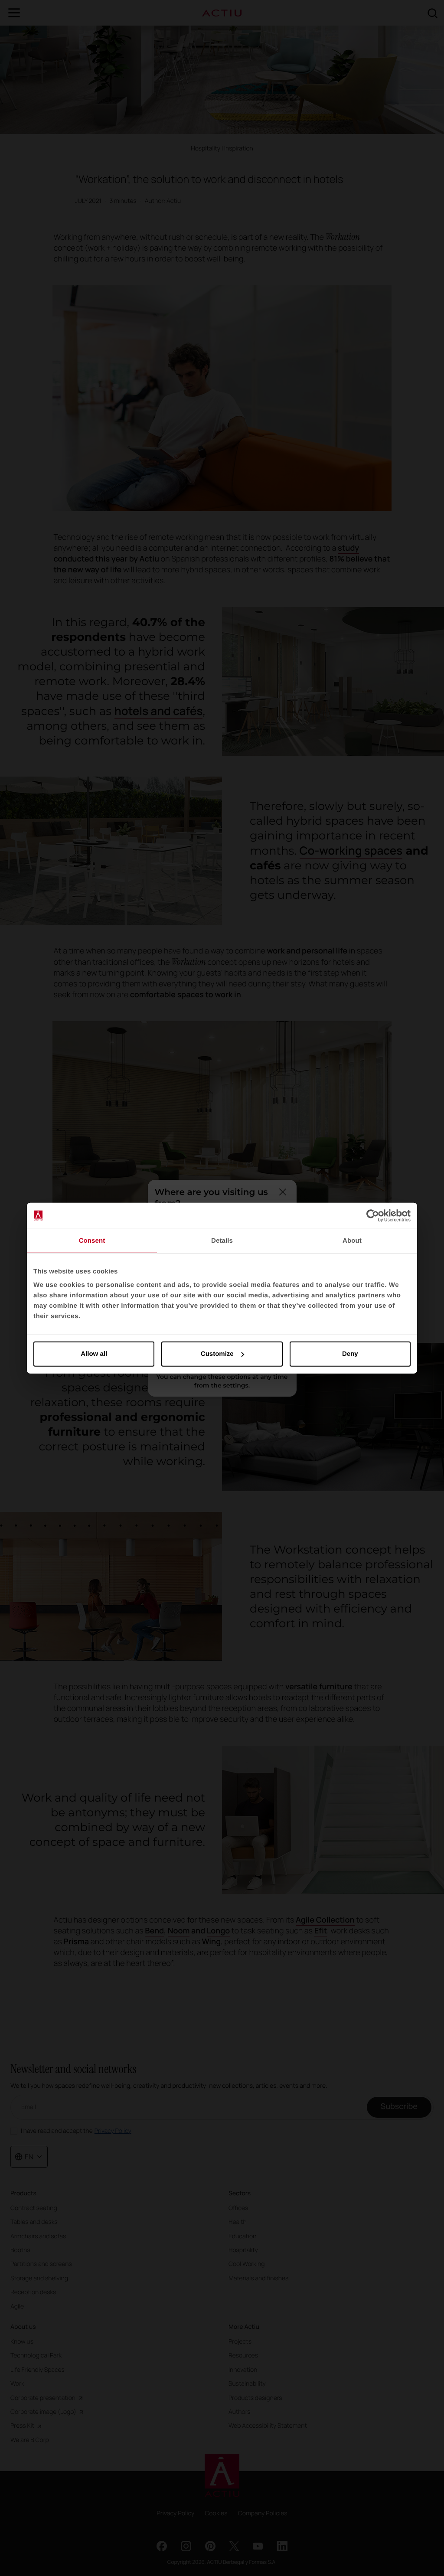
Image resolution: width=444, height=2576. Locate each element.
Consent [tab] (92, 1240)
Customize (217, 1354)
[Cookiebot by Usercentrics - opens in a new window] (373, 1215)
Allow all (94, 1354)
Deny (350, 1354)
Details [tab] (222, 1240)
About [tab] (352, 1240)
